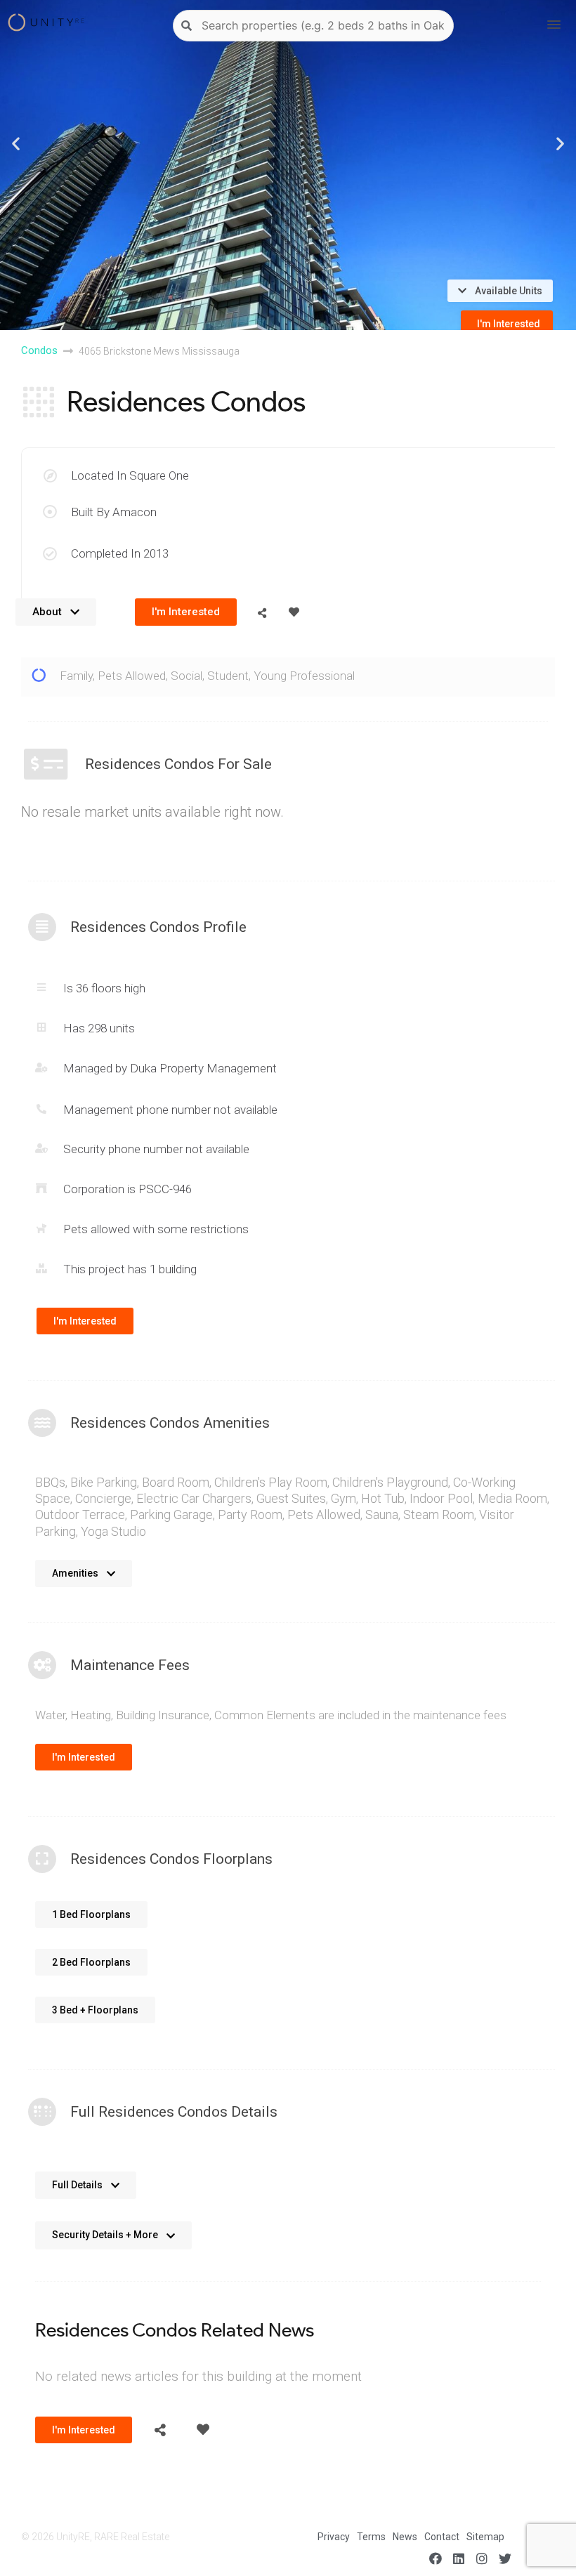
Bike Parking (104, 1482)
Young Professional (304, 676)
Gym (343, 1498)
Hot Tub (383, 1498)
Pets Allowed (132, 676)
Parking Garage (171, 1514)
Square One (159, 475)
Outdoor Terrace (80, 1514)
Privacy (334, 2537)
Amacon (135, 512)
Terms (371, 2537)
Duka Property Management (203, 1068)
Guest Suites (291, 1498)
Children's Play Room (271, 1482)
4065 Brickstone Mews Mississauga (159, 351)
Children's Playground (390, 1482)
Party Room (250, 1514)
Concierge (103, 1498)
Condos (39, 350)
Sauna (382, 1514)
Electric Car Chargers (194, 1498)
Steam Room (439, 1514)
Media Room (512, 1498)
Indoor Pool (441, 1498)
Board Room (176, 1482)
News (405, 2537)
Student (228, 676)
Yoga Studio (113, 1531)
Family (76, 676)
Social (186, 676)
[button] (16, 143)
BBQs (50, 1482)
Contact (442, 2537)
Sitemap (485, 2537)
